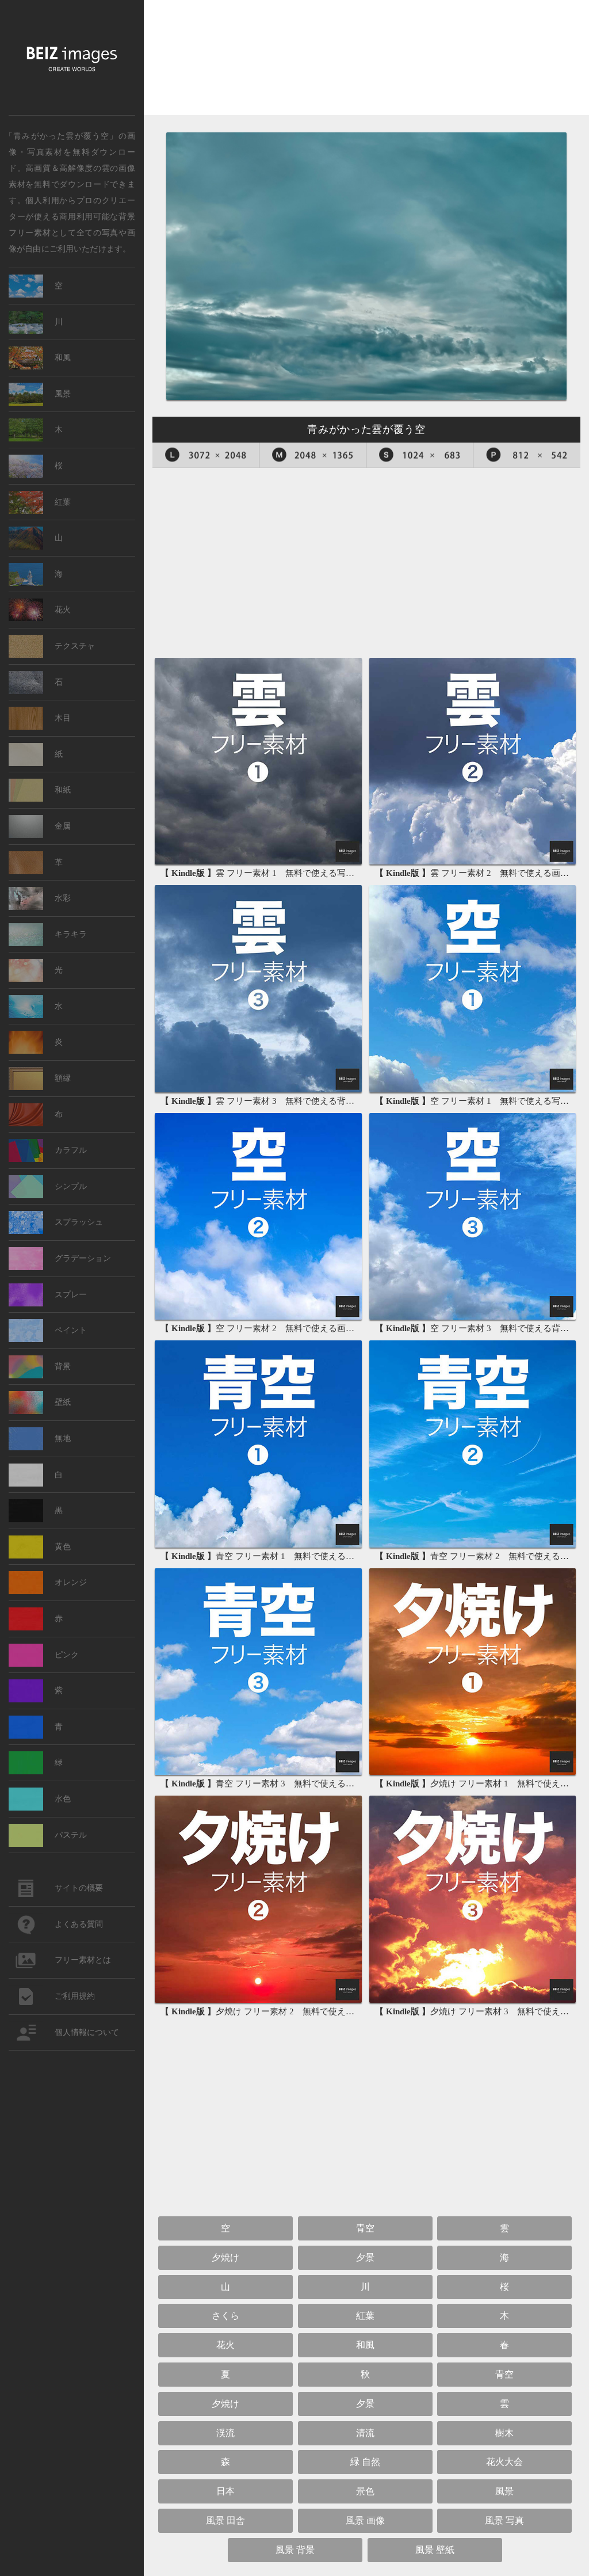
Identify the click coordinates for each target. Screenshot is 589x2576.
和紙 (63, 790)
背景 (63, 1367)
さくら (225, 2316)
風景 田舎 (225, 2520)
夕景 (365, 2257)
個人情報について (87, 2032)
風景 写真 (504, 2520)
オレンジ (71, 1582)
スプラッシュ (79, 1222)
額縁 (63, 1078)
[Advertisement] (366, 62)
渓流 (225, 2433)
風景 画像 (365, 2520)
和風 (365, 2345)
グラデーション (83, 1258)
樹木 (504, 2433)
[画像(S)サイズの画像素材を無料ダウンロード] (420, 455)
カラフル (71, 1150)
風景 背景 (295, 2550)
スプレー (71, 1295)
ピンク (67, 1655)
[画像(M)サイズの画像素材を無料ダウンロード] (313, 455)
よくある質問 (79, 1924)
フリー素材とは (83, 1960)
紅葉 (365, 2316)
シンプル (71, 1186)
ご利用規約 (75, 1996)
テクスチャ (75, 646)
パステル (71, 1835)
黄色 (63, 1547)
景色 (365, 2491)
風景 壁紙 (435, 2550)
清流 (365, 2433)
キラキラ (71, 934)
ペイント (71, 1330)
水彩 (63, 898)
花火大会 (504, 2462)
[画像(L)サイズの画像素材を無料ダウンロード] (206, 455)
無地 (63, 1438)
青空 (365, 2228)
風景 (504, 2491)
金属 (63, 826)
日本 (225, 2491)
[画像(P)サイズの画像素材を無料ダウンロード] (527, 455)
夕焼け (225, 2257)
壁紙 (63, 1402)
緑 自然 (365, 2462)
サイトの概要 (79, 1888)
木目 (63, 718)
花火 (225, 2345)
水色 (63, 1799)
